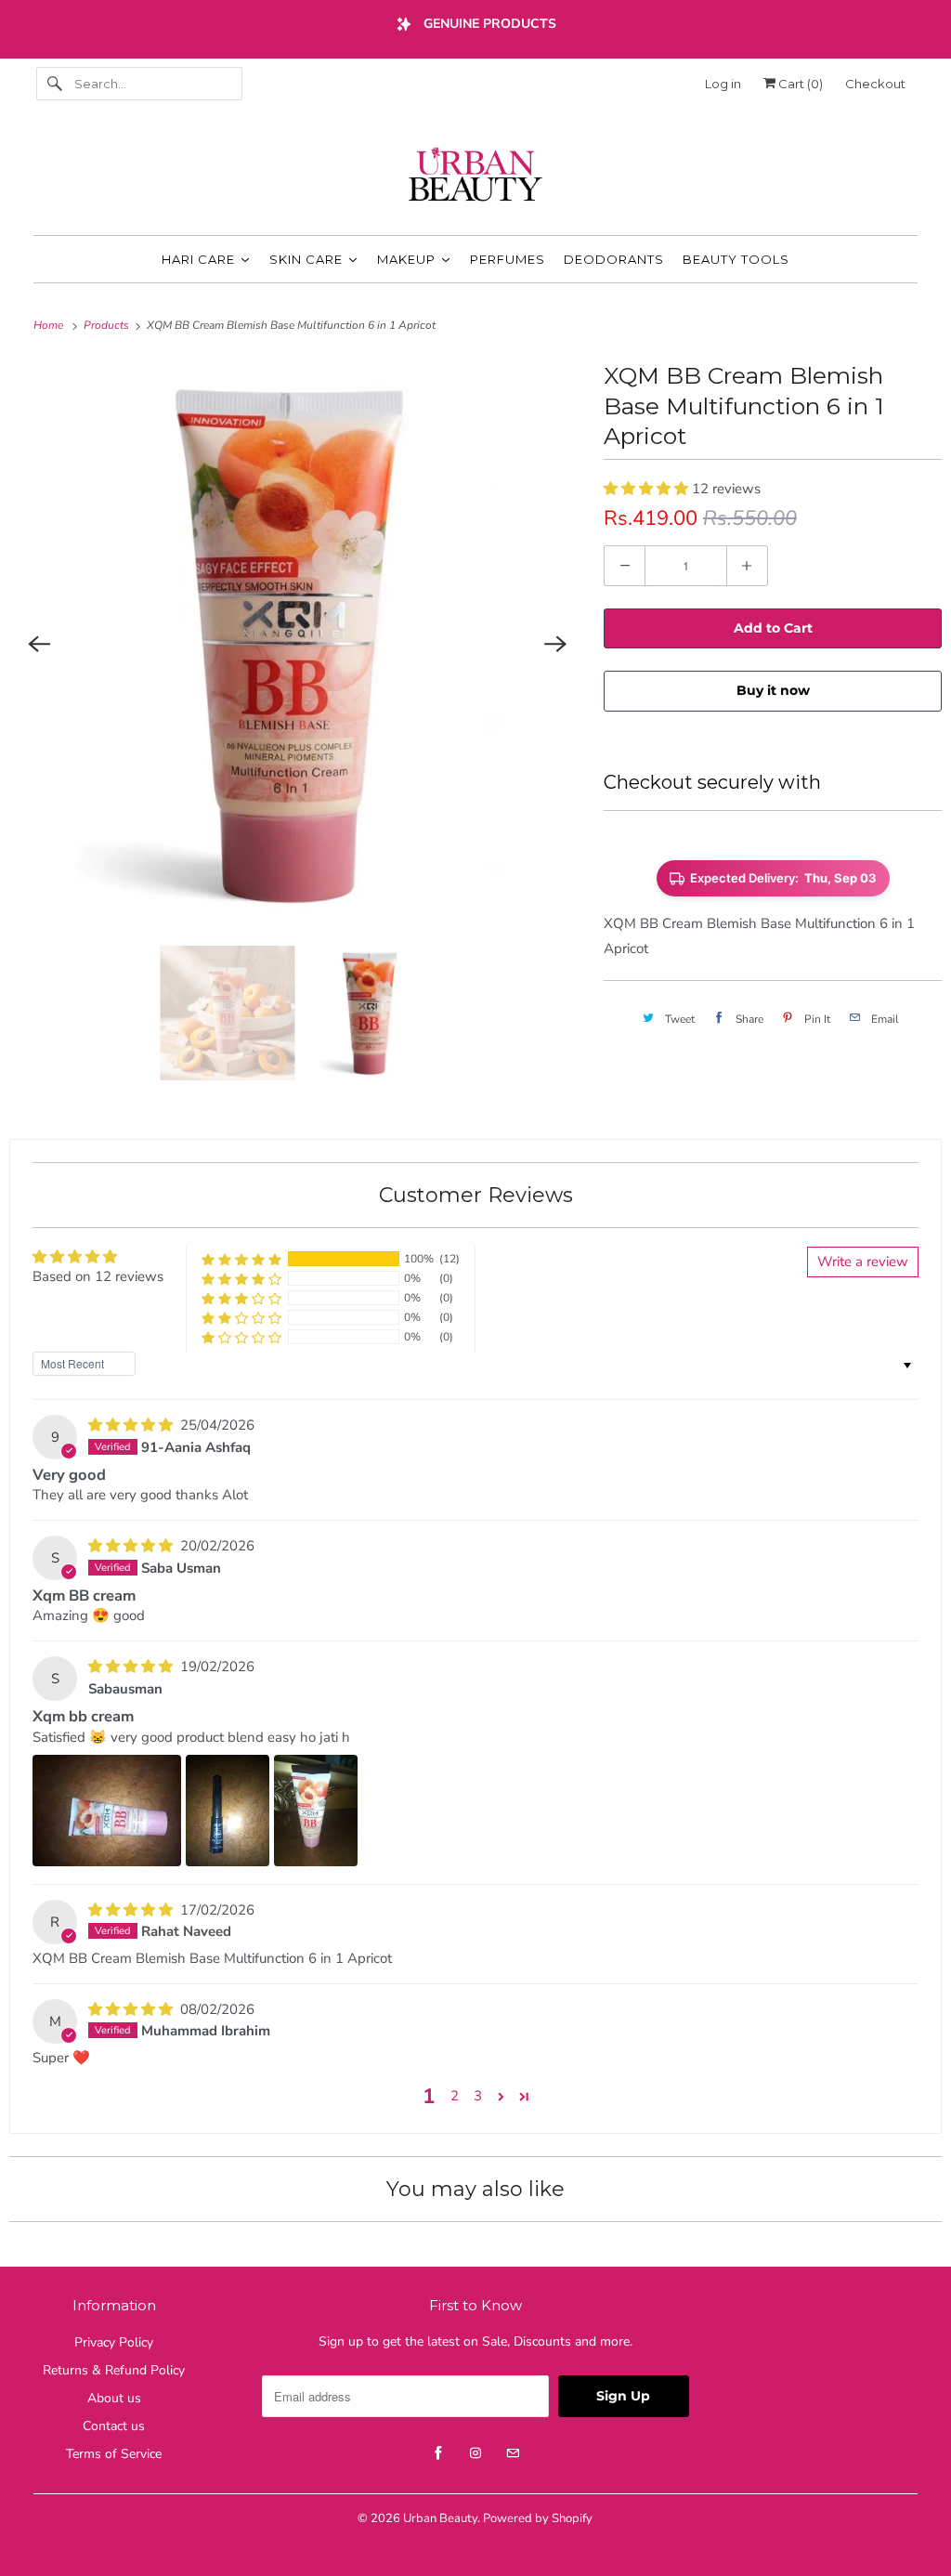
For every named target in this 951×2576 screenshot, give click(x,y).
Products (108, 325)
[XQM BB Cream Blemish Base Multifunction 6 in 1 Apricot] (297, 644)
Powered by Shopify (538, 2518)
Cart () (799, 84)
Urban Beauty (440, 2518)
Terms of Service (114, 2454)
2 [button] (455, 2096)
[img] (132, 1425)
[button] (648, 489)
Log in (723, 84)
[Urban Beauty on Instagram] (475, 2453)
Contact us (114, 2426)
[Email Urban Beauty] (513, 2453)
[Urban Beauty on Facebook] (438, 2453)
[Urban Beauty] (476, 177)
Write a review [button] (863, 1262)
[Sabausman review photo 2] (228, 1811)
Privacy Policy (114, 2342)
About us (114, 2398)
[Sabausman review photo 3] (316, 1811)
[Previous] (39, 644)
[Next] (555, 644)
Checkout (875, 84)
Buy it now (773, 690)
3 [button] (478, 2096)
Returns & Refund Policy (114, 2370)
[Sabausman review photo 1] (107, 1811)
